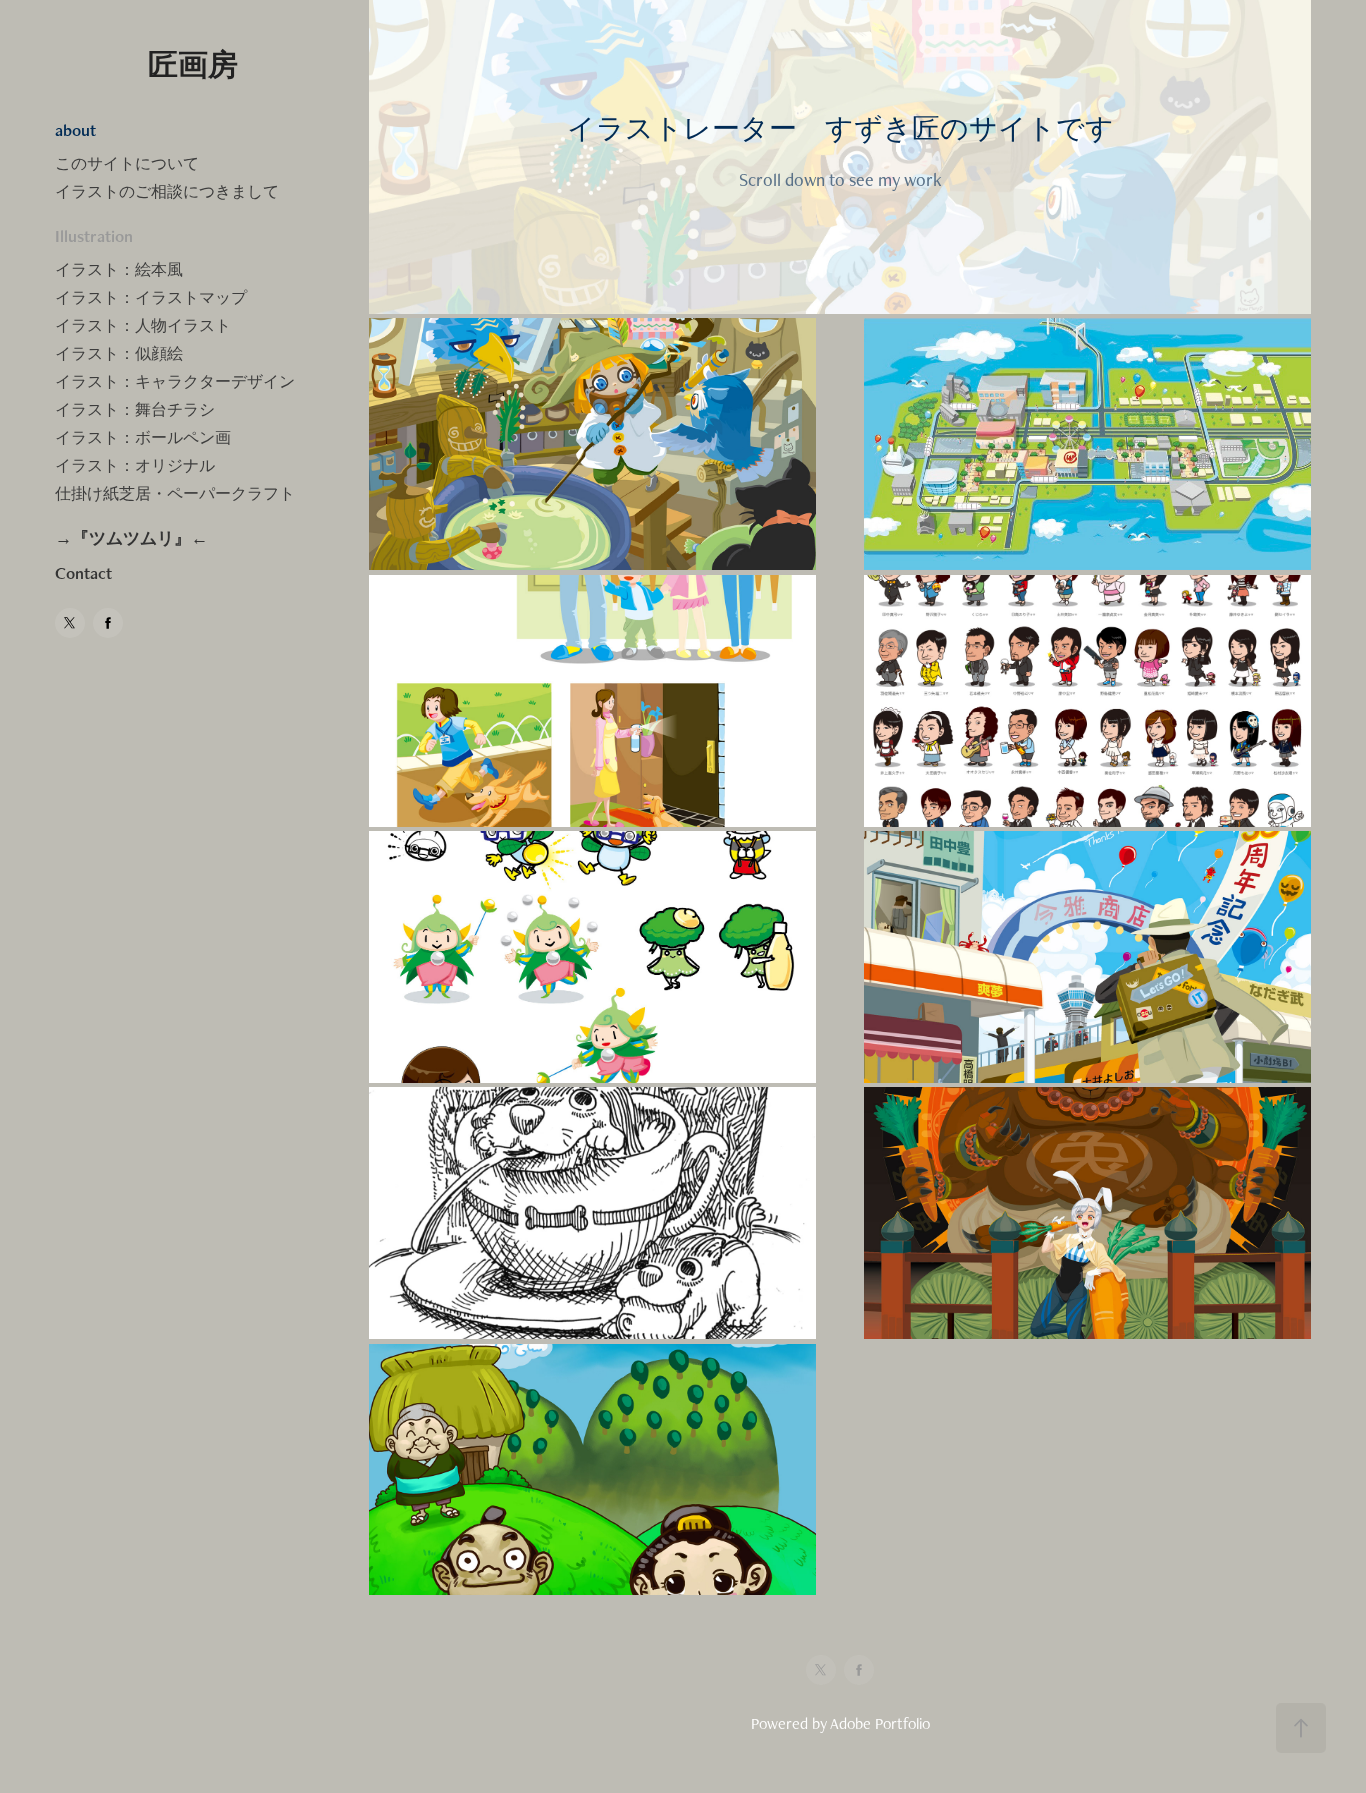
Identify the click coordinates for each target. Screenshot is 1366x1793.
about (75, 130)
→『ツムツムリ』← (131, 538)
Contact (83, 573)
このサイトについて (127, 163)
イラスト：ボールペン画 (143, 437)
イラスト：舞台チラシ (135, 409)
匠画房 (193, 64)
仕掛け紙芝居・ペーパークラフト (175, 493)
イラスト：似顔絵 (119, 353)
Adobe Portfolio (880, 1723)
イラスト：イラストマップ (151, 297)
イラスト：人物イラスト (143, 325)
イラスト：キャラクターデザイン (175, 381)
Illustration (94, 236)
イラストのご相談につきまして (167, 191)
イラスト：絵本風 (119, 269)
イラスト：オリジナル (135, 465)
